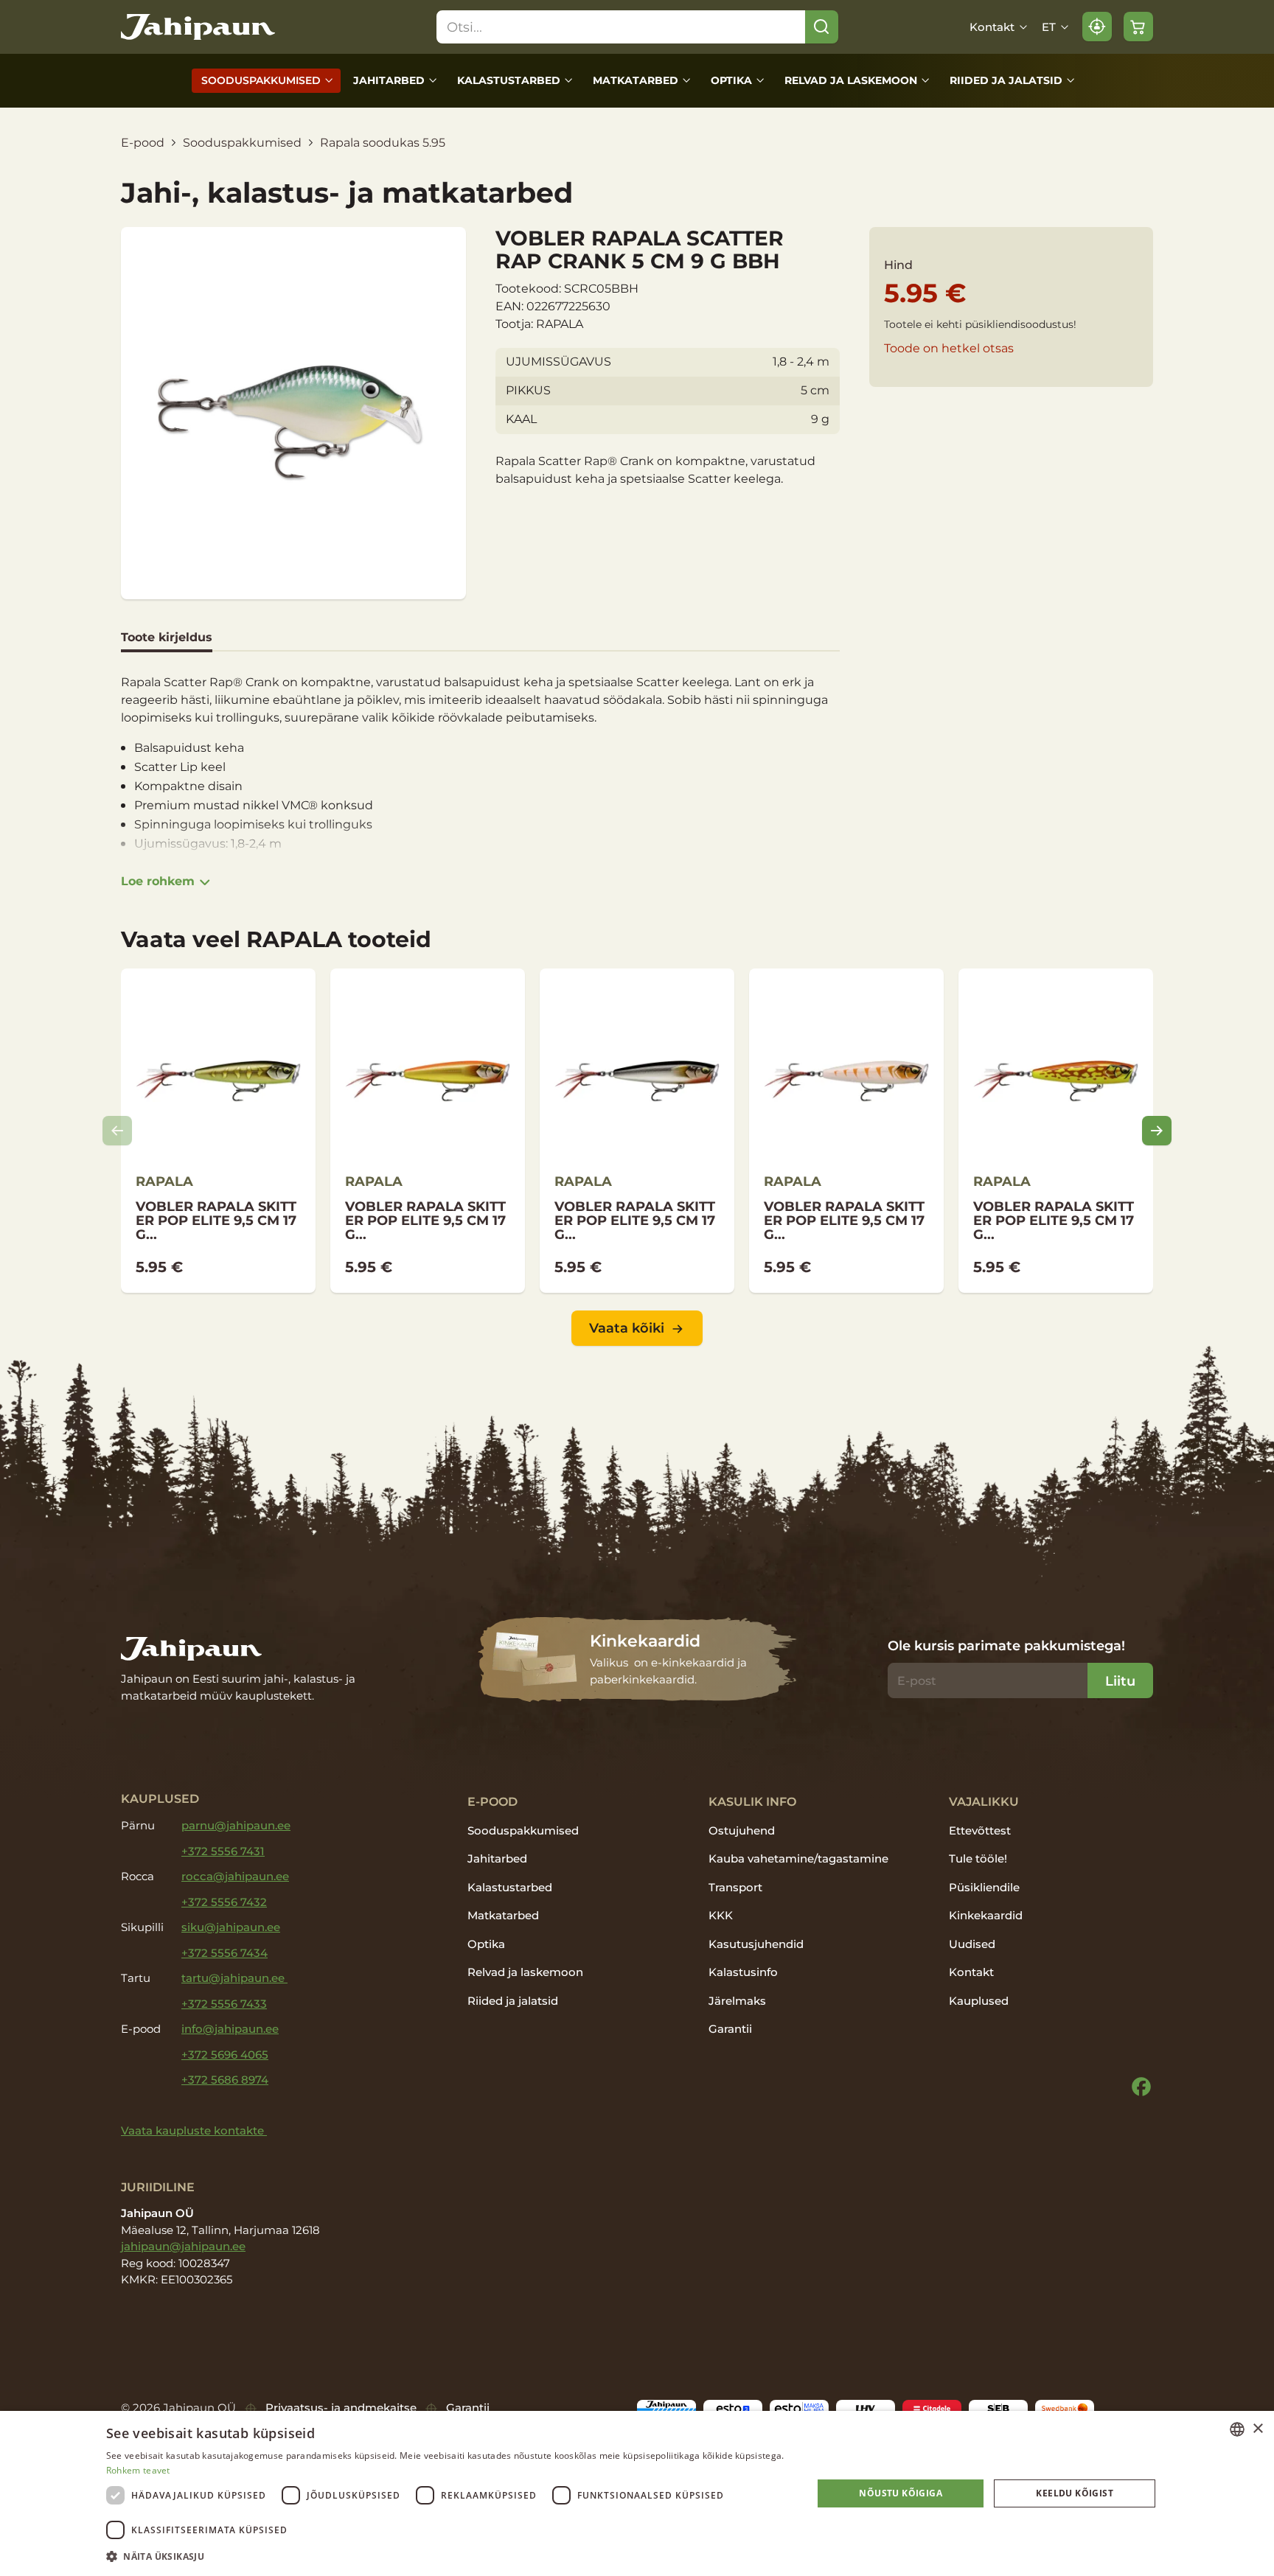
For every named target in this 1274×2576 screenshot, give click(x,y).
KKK (721, 1915)
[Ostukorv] (1138, 27)
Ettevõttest (980, 1830)
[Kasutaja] (1097, 27)
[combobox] (1237, 2429)
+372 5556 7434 (224, 1953)
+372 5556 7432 (224, 1902)
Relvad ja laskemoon (851, 80)
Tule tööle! (978, 1858)
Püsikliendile (984, 1887)
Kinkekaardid (986, 1915)
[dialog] (637, 2493)
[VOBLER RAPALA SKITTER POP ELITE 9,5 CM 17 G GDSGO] (428, 1131)
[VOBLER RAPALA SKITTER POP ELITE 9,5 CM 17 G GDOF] (1056, 1131)
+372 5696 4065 (225, 2055)
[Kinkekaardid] (637, 1659)
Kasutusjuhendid (756, 1944)
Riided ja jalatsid (1006, 80)
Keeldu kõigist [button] (1075, 2493)
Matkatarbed (636, 80)
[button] (449, 2556)
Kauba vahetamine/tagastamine (798, 1858)
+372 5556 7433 (224, 2004)
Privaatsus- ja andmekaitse (341, 2408)
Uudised (972, 1944)
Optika (731, 80)
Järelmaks (737, 2001)
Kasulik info (752, 1801)
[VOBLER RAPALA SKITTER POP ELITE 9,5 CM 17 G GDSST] (637, 1131)
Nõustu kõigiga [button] (901, 2493)
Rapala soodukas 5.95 (383, 143)
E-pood (143, 143)
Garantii (730, 2029)
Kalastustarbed (509, 80)
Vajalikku (984, 1801)
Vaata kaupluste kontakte (194, 2130)
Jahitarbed (389, 80)
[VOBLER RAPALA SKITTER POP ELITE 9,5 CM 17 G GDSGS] (218, 1131)
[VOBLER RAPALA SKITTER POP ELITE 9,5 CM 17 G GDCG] (846, 1131)
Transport (735, 1887)
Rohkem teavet (138, 2470)
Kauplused (979, 2001)
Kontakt (992, 27)
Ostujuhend (742, 1830)
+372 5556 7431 (223, 1851)
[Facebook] (1141, 2087)
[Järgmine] (1157, 1131)
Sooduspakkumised (261, 80)
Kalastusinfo (743, 1972)
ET (1049, 27)
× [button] (1257, 2429)
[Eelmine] (117, 1131)
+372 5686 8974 (225, 2080)
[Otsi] (822, 27)
